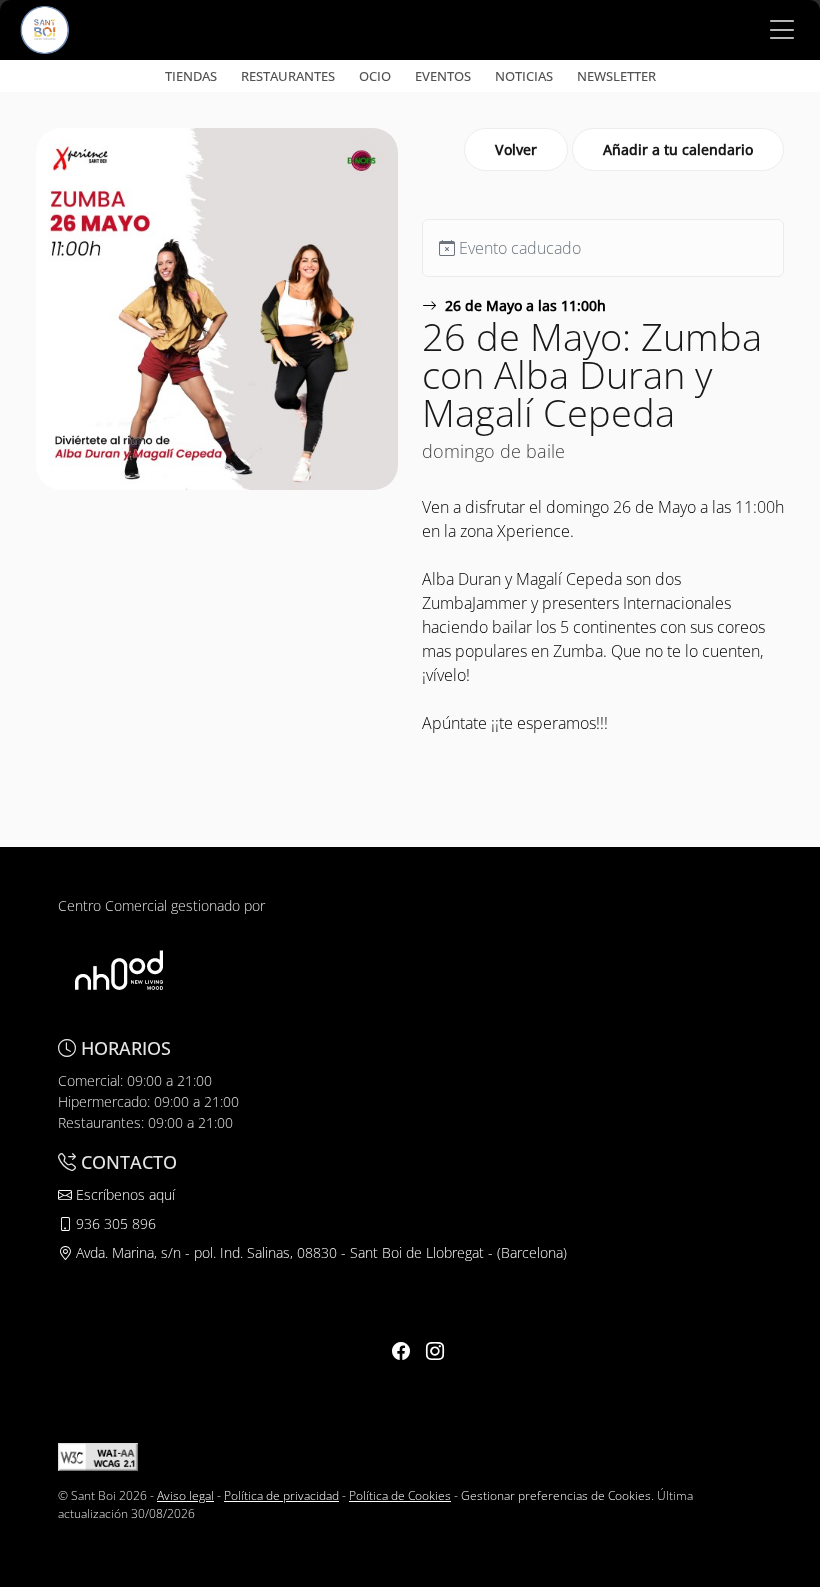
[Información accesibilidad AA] (98, 1455)
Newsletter (616, 76)
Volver (516, 149)
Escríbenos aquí (123, 1194)
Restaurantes (288, 76)
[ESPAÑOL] (45, 28)
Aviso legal (185, 1495)
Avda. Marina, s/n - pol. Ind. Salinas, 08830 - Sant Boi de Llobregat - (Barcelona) (319, 1252)
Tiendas (191, 76)
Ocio (375, 76)
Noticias (524, 76)
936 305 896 (114, 1223)
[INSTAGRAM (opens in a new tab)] (435, 1351)
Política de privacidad (281, 1495)
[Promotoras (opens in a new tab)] (119, 969)
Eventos (443, 76)
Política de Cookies (400, 1495)
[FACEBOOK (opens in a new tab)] (401, 1351)
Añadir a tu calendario (678, 149)
